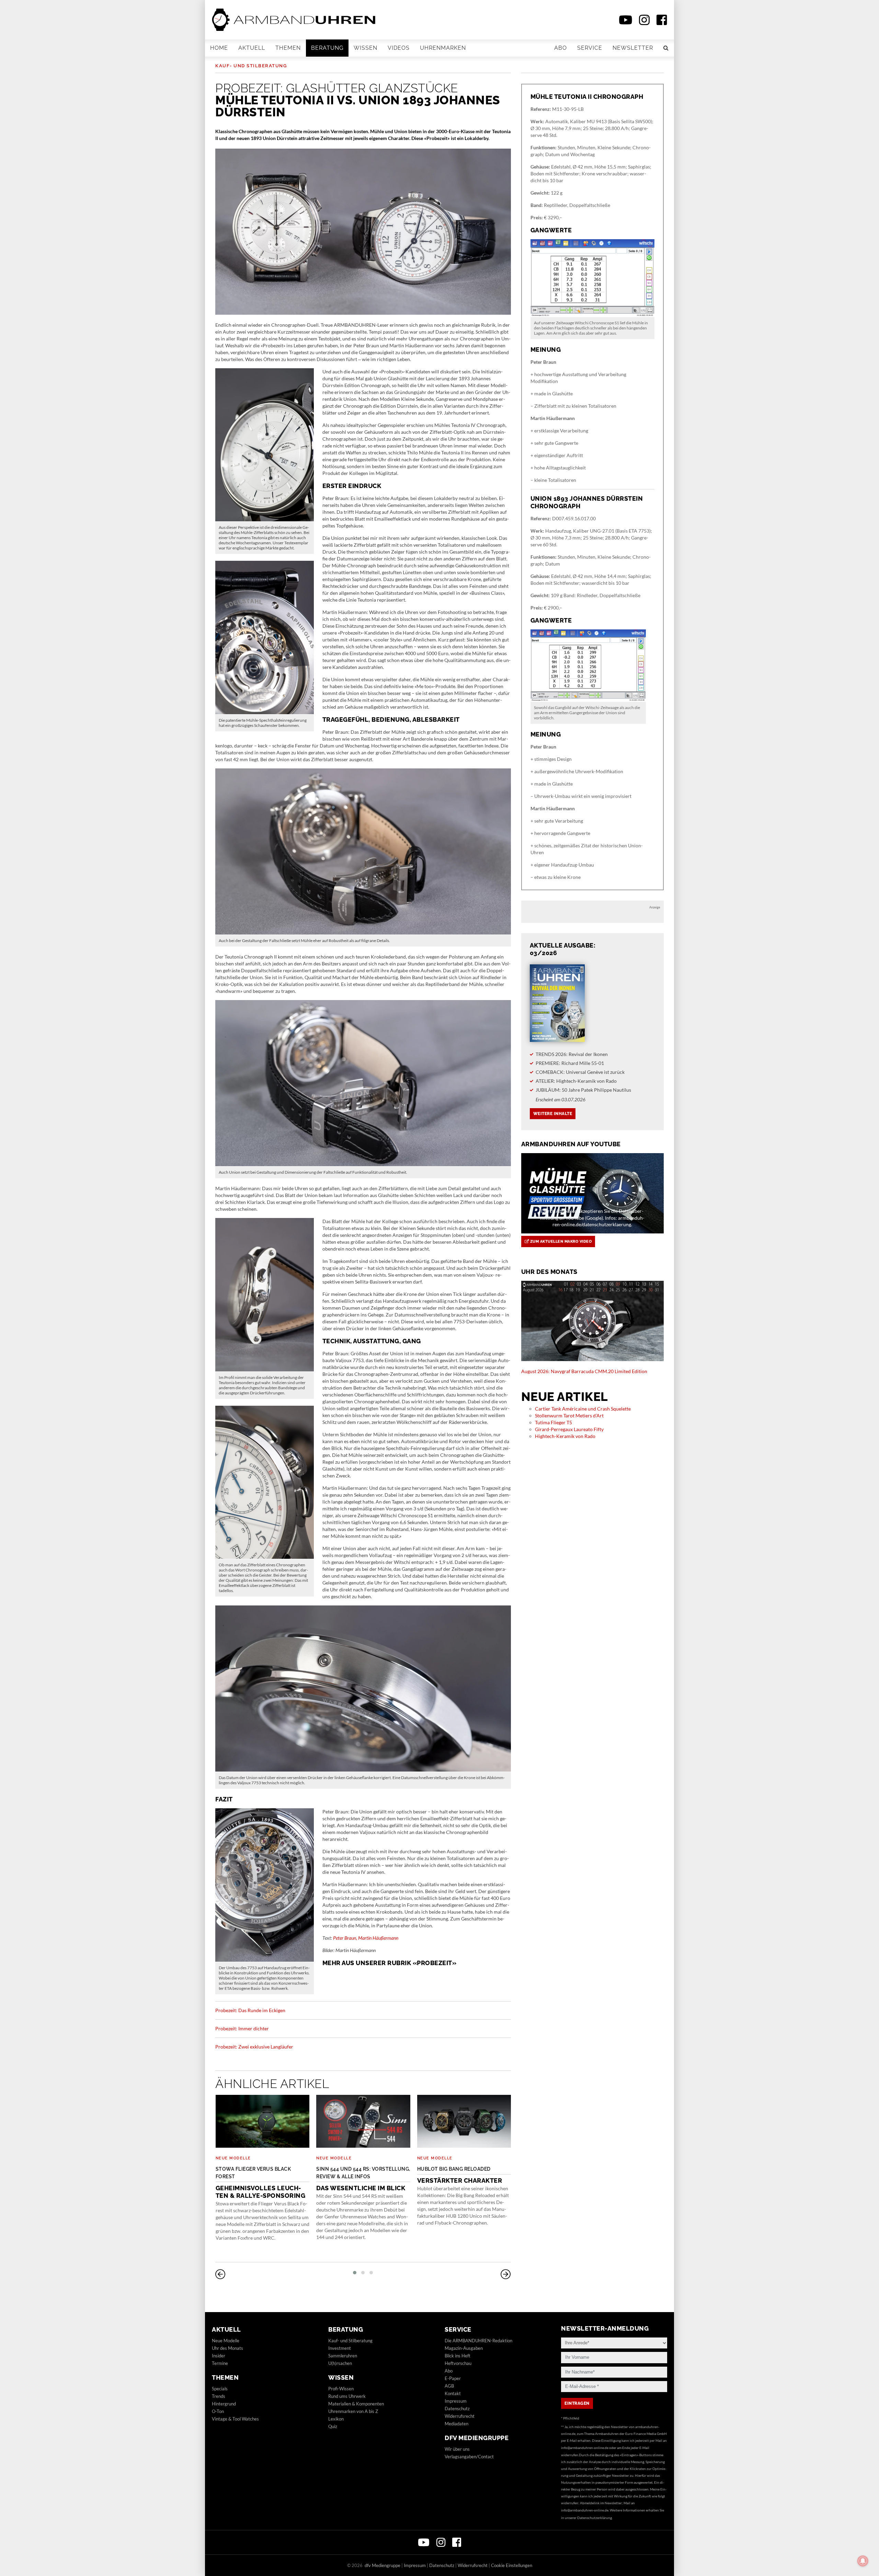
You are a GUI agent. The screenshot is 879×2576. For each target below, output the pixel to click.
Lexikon (336, 2419)
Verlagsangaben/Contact (469, 2457)
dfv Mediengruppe (477, 2438)
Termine (220, 2363)
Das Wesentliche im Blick (363, 2179)
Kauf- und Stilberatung (251, 66)
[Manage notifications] (863, 2561)
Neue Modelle (233, 2158)
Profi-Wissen (341, 2389)
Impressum (456, 2401)
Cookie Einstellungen (512, 2565)
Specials (220, 2389)
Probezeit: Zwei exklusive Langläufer (254, 2047)
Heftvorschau (458, 2363)
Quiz (333, 2426)
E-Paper (453, 2378)
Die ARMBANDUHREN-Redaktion (478, 2341)
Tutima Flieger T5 (553, 1422)
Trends (219, 2396)
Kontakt (453, 2393)
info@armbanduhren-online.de (585, 2448)
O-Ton (218, 2411)
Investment (340, 2348)
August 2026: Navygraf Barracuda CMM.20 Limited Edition (584, 1371)
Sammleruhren (343, 2356)
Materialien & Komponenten (356, 2404)
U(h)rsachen (340, 2363)
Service (590, 48)
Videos (399, 48)
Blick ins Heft (458, 2356)
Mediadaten (456, 2424)
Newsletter (633, 48)
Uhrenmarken (443, 48)
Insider (219, 2356)
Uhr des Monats (227, 2348)
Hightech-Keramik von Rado (565, 1436)
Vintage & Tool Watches (235, 2419)
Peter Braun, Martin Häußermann (366, 1938)
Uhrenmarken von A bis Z (353, 2411)
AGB (449, 2386)
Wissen (366, 48)
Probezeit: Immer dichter (242, 2028)
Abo (561, 48)
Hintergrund (224, 2404)
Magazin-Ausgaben (464, 2348)
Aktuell (252, 48)
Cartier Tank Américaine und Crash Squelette (583, 1409)
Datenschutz (457, 2409)
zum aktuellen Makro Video (560, 1241)
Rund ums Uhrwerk (347, 2396)
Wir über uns (457, 2449)
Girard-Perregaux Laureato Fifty (569, 1429)
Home (219, 48)
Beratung (327, 48)
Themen (288, 48)
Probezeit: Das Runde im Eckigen (250, 2010)
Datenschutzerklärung (595, 2518)
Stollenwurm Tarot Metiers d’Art (569, 1415)
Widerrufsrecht (460, 2416)
